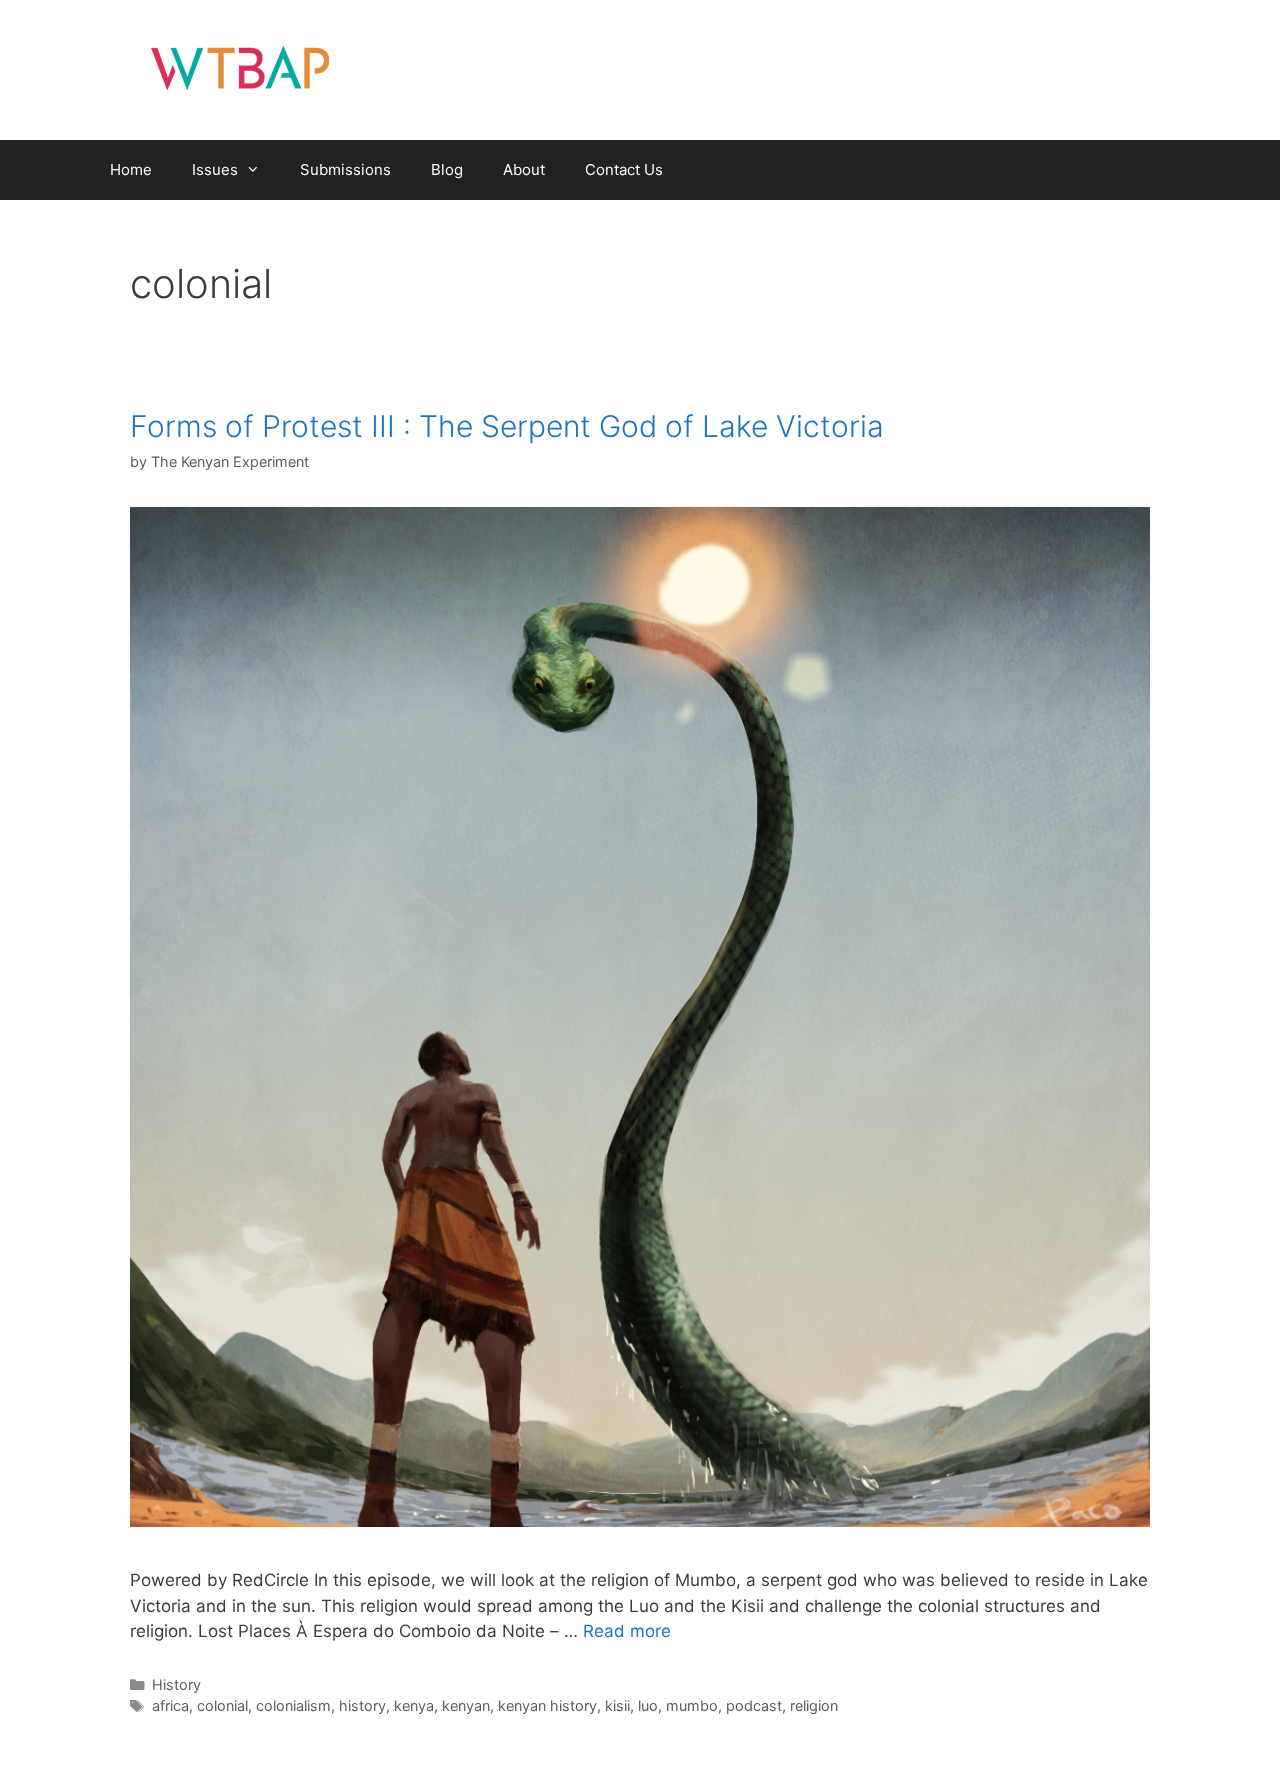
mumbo (692, 1705)
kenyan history (547, 1705)
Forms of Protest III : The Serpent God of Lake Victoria (507, 426)
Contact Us (624, 169)
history (362, 1705)
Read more (627, 1631)
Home (131, 169)
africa (170, 1705)
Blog (447, 169)
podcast (754, 1705)
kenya (414, 1705)
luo (648, 1705)
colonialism (293, 1705)
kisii (617, 1705)
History (176, 1684)
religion (814, 1705)
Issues (215, 169)
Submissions (345, 169)
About (524, 169)
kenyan (466, 1705)
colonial (222, 1705)
